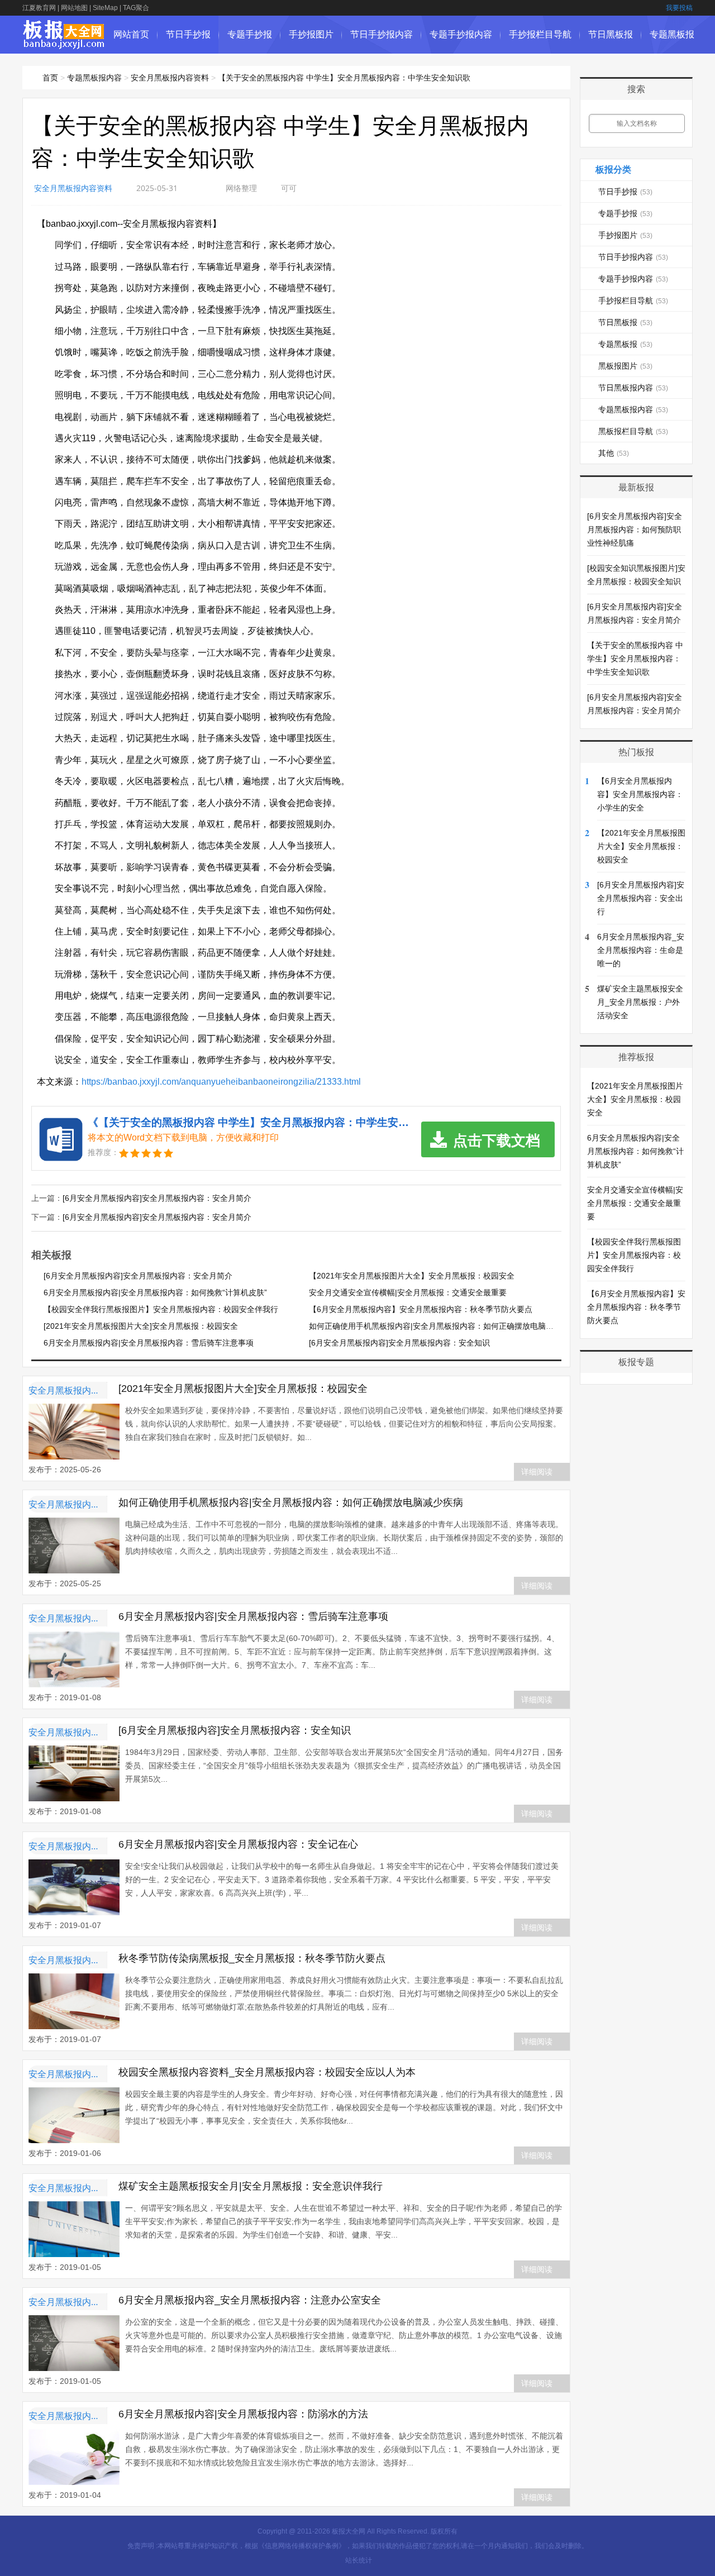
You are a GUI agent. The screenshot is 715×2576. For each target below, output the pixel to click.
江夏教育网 (39, 8)
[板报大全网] (64, 43)
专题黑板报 (672, 34)
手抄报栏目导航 (540, 34)
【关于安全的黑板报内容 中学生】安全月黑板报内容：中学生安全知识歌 (344, 78)
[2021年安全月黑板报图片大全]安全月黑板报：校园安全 (141, 1326)
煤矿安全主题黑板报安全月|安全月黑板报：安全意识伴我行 (251, 2186)
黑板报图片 (625, 366)
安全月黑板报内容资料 (170, 78)
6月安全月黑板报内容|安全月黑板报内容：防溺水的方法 (243, 2414)
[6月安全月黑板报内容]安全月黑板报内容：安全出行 (641, 898)
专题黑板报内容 (94, 78)
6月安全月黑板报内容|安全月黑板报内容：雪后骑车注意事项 (149, 1343)
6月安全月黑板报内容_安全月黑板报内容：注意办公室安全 (250, 2300)
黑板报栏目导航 (633, 431)
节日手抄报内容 (382, 34)
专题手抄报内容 (461, 34)
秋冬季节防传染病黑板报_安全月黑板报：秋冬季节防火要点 (252, 1958)
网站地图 (74, 8)
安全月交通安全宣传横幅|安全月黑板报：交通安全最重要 (408, 1292)
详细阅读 (537, 1472)
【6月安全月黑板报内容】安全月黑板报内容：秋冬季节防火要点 (421, 1309)
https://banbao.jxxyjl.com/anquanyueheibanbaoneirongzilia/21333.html (221, 1082)
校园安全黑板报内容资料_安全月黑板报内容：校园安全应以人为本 (267, 2072)
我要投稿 (679, 8)
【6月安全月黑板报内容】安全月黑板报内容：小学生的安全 (640, 794)
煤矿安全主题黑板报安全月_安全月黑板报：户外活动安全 (640, 1002)
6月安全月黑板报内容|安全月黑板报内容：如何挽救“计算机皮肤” (155, 1292)
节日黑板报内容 (633, 388)
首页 (50, 78)
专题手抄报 (250, 34)
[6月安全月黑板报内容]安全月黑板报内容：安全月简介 (157, 1198)
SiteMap (105, 8)
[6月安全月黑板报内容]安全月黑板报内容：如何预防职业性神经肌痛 (635, 529)
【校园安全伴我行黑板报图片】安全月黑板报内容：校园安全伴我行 (161, 1309)
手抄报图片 (311, 34)
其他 (614, 453)
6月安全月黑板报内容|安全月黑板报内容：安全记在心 (238, 1844)
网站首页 (131, 34)
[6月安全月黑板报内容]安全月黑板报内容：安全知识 (399, 1343)
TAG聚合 (136, 8)
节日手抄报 (188, 34)
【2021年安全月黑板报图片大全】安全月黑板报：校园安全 (412, 1276)
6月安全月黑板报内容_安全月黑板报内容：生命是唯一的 (641, 950)
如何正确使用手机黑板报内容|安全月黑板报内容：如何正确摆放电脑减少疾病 (443, 1326)
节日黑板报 (611, 34)
